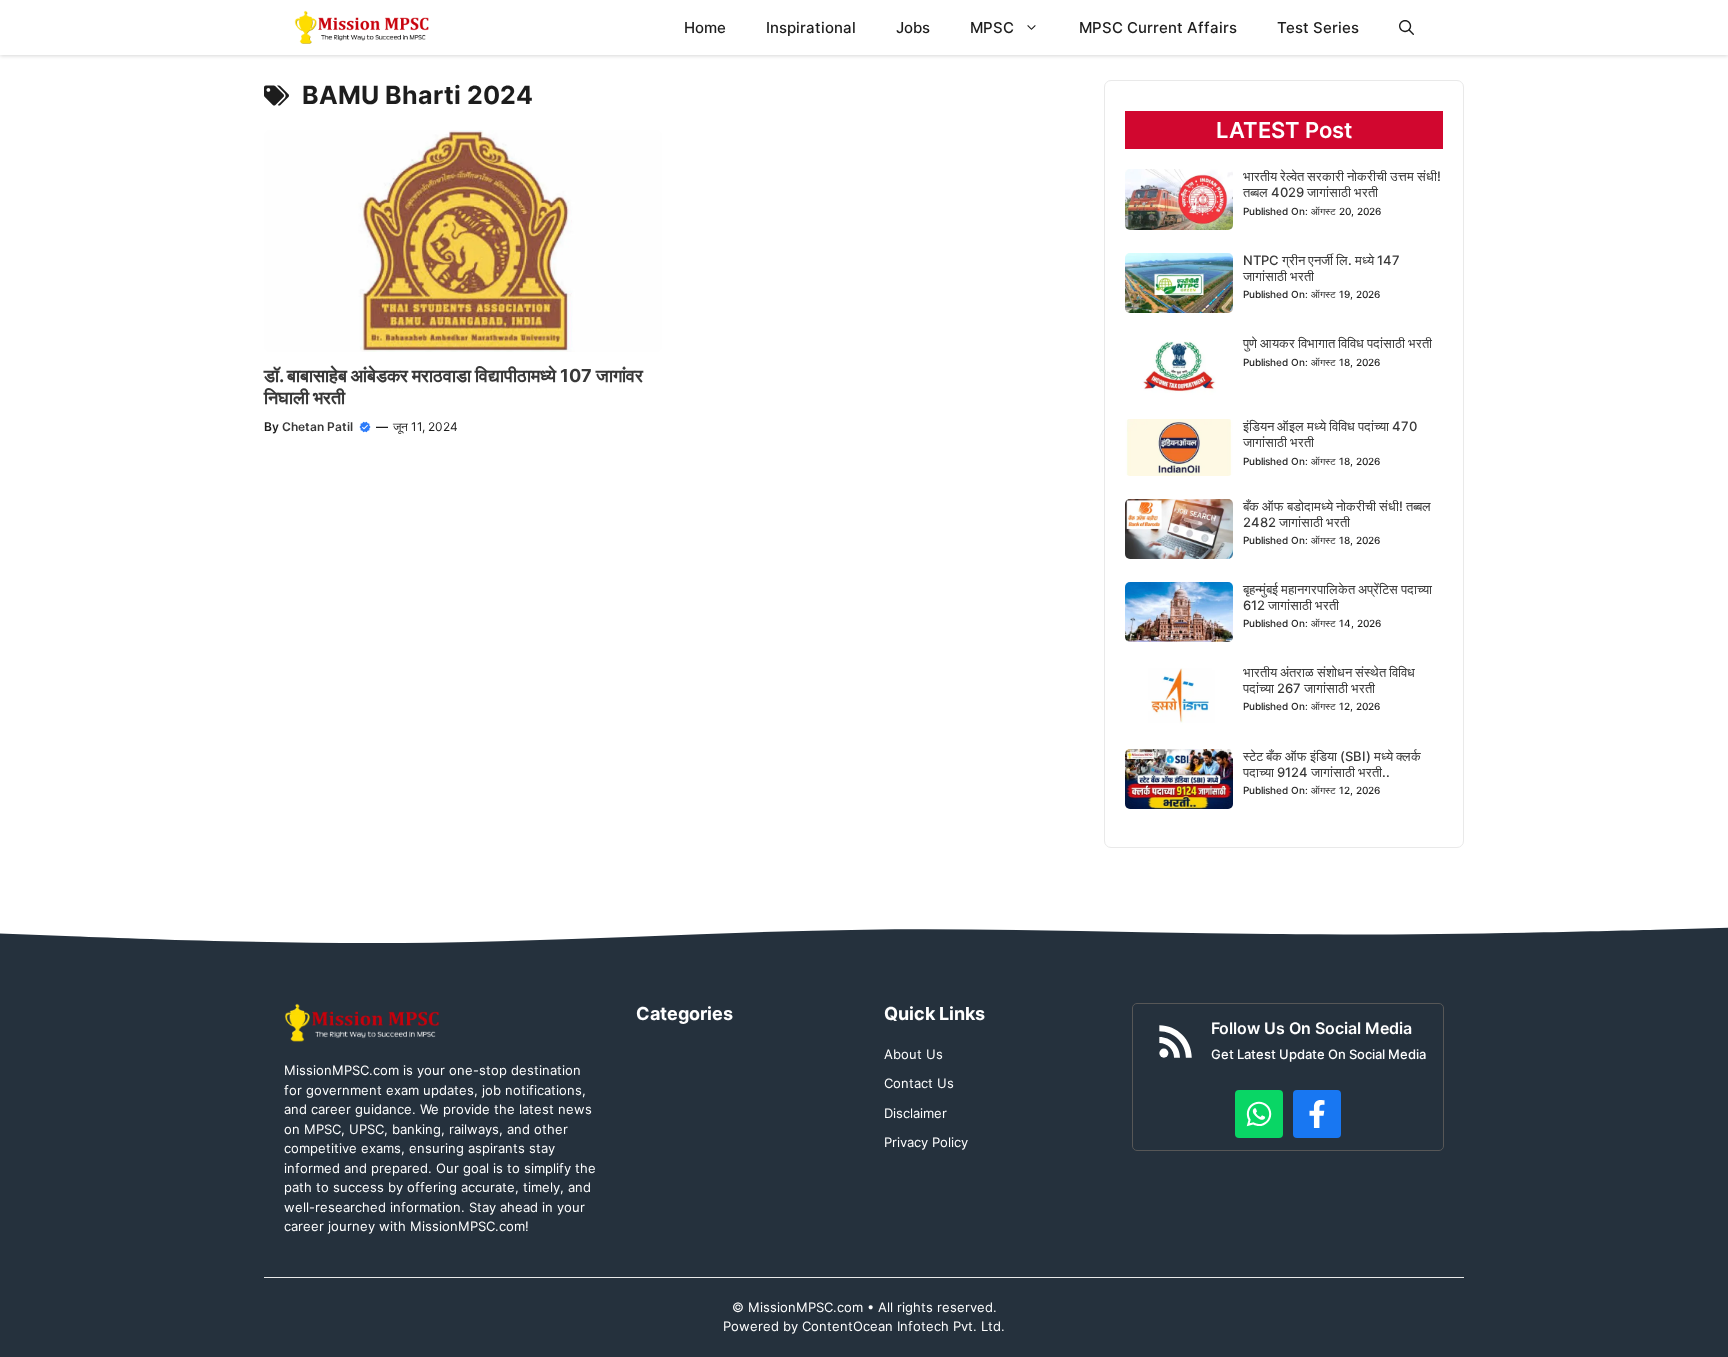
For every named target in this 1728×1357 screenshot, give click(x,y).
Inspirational (811, 27)
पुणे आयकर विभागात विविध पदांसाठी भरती (1337, 343)
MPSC (992, 27)
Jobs (913, 27)
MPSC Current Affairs (1158, 27)
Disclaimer (915, 1113)
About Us (913, 1054)
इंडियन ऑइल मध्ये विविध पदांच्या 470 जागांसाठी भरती (1330, 434)
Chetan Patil (317, 426)
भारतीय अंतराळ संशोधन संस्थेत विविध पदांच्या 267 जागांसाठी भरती (1329, 680)
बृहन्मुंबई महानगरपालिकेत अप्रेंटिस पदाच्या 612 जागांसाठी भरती (1337, 597)
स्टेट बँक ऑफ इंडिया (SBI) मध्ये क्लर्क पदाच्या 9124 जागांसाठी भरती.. (1332, 764)
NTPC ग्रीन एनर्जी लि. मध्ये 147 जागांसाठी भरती (1321, 268)
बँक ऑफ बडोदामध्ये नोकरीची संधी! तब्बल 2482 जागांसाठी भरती (1337, 514)
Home (705, 27)
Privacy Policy (926, 1142)
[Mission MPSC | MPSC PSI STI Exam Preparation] (363, 27)
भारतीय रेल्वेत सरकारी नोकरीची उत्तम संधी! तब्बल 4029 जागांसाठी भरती (1342, 184)
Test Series (1318, 27)
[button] (1406, 27)
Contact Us (919, 1083)
